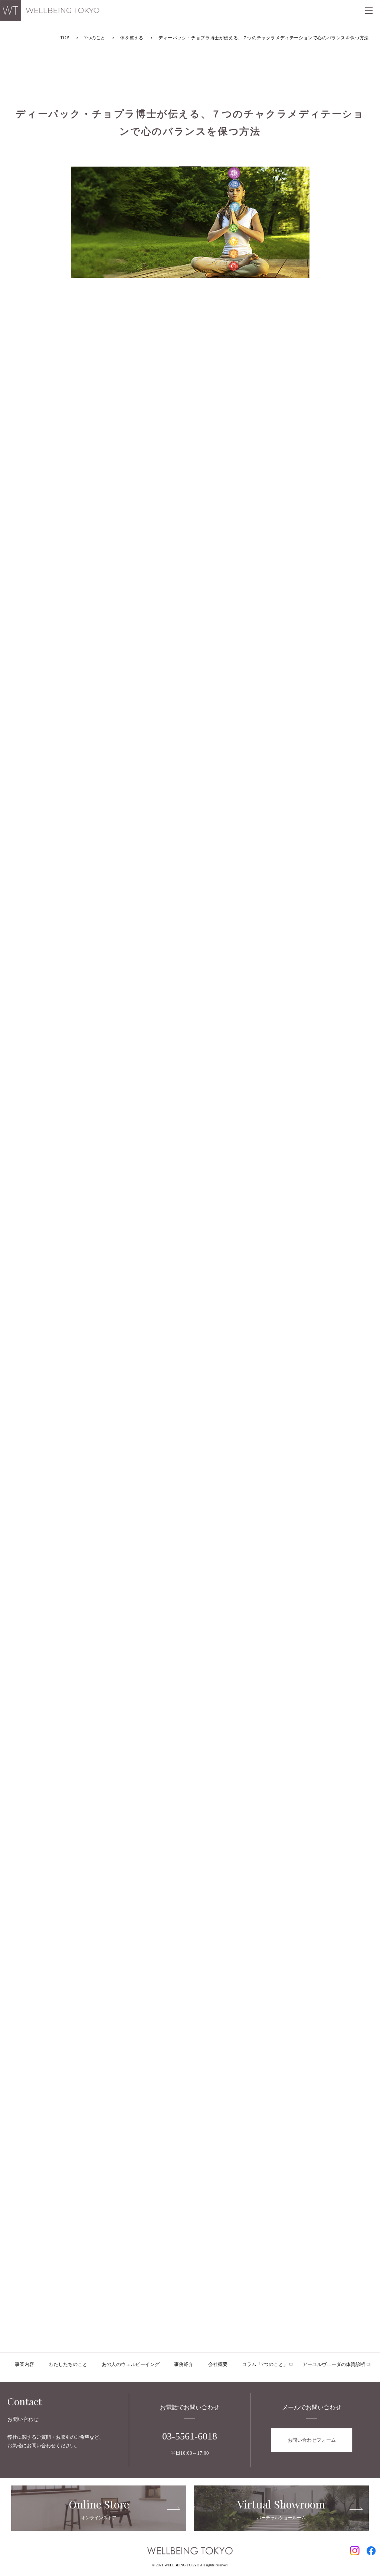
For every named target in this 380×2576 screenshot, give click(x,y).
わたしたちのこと (68, 2364)
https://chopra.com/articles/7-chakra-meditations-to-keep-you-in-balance (123, 1669)
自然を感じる (304, 1882)
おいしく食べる (304, 1867)
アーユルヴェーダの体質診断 (334, 2364)
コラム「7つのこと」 (265, 2364)
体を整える (76, 1882)
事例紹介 (184, 2364)
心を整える (190, 1882)
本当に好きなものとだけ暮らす (76, 1867)
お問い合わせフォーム (312, 2440)
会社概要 (218, 2364)
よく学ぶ (190, 1896)
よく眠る (190, 1867)
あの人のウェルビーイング (131, 2364)
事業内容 (24, 2364)
